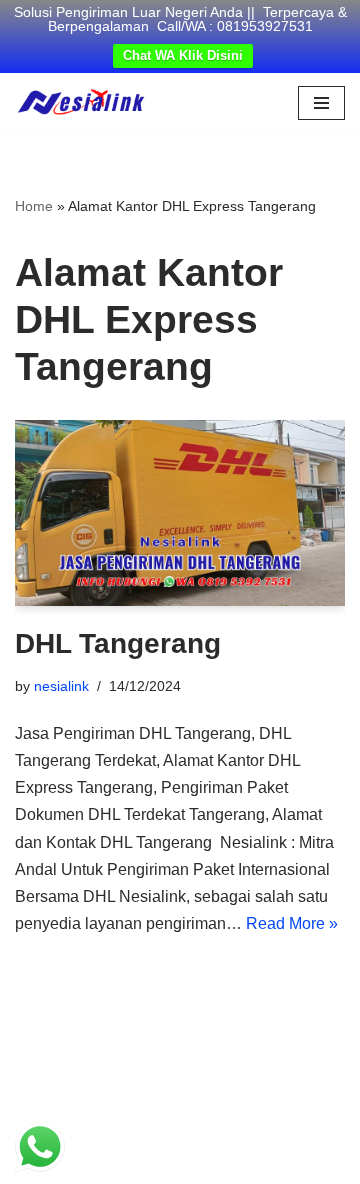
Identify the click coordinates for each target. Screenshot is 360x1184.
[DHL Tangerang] (180, 513)
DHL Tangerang (118, 643)
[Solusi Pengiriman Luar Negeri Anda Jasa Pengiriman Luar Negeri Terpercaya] (81, 103)
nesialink (61, 686)
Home (34, 206)
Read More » (292, 923)
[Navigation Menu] (321, 103)
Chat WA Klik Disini (183, 55)
